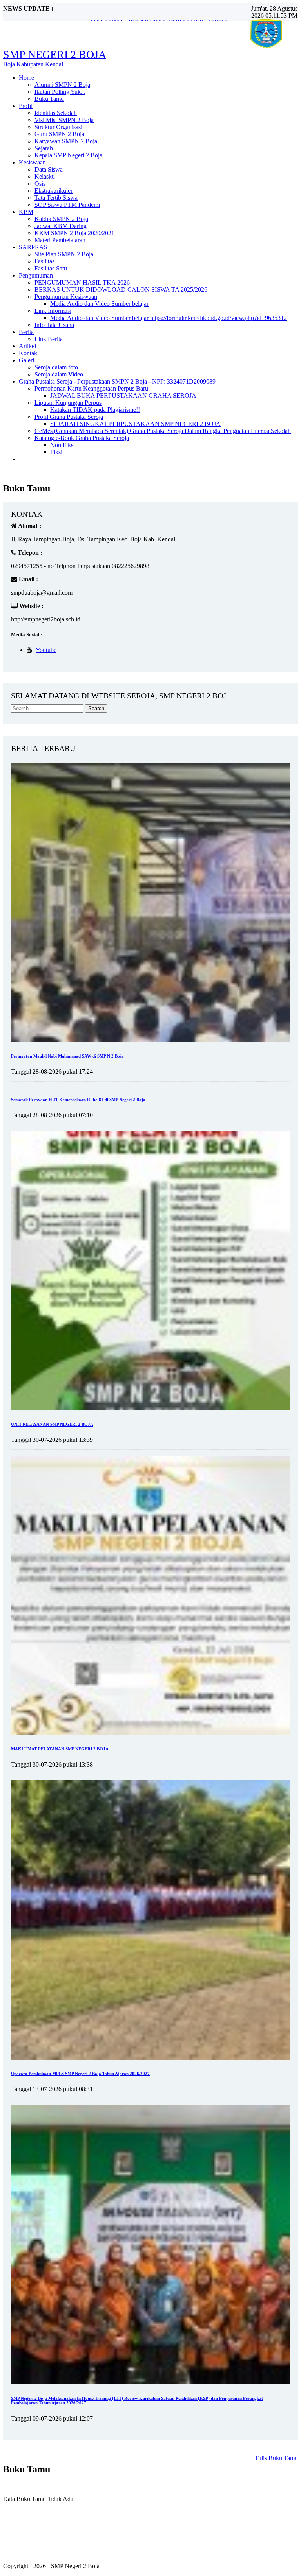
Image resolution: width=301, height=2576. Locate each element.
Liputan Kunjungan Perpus (68, 403)
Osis (40, 184)
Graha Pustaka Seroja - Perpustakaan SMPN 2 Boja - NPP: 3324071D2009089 (117, 381)
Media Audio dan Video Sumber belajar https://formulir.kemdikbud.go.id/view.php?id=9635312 (169, 318)
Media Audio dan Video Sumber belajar (99, 304)
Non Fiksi (63, 445)
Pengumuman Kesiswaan (66, 297)
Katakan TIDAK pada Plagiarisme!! (95, 410)
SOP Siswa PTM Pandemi (67, 205)
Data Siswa (49, 169)
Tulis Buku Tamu (276, 2458)
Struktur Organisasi (58, 127)
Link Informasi (53, 311)
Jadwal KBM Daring (61, 226)
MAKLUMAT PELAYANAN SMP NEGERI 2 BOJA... (161, 15)
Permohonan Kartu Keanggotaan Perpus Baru (91, 388)
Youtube (46, 650)
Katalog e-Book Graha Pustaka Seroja (82, 438)
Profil (26, 106)
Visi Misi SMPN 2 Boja (64, 120)
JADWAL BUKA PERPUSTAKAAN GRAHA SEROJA (123, 396)
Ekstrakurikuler (53, 191)
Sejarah (44, 148)
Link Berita (49, 339)
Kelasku (45, 176)
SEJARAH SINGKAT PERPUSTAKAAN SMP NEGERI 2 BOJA (135, 424)
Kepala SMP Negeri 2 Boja (68, 155)
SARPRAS (33, 247)
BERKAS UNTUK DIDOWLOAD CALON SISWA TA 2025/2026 (121, 290)
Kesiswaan (32, 162)
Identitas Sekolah (56, 113)
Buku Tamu (49, 99)
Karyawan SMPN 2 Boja (66, 141)
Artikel (27, 346)
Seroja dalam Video (59, 374)
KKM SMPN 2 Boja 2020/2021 (74, 233)
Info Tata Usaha (54, 325)
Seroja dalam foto (56, 367)
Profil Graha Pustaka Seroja (69, 417)
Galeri (26, 360)
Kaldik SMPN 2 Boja (61, 219)
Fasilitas (44, 261)
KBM (26, 212)
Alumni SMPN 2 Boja (62, 85)
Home (26, 78)
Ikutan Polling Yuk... (60, 92)
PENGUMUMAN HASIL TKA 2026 (82, 282)
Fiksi (56, 452)
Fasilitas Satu (51, 268)
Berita (26, 332)
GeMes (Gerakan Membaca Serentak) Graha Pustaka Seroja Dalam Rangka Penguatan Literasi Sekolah (163, 431)
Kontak (28, 353)
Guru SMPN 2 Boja (59, 134)
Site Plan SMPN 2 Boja (64, 254)
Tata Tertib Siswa (56, 198)
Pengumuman (36, 275)
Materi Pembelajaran (60, 240)
